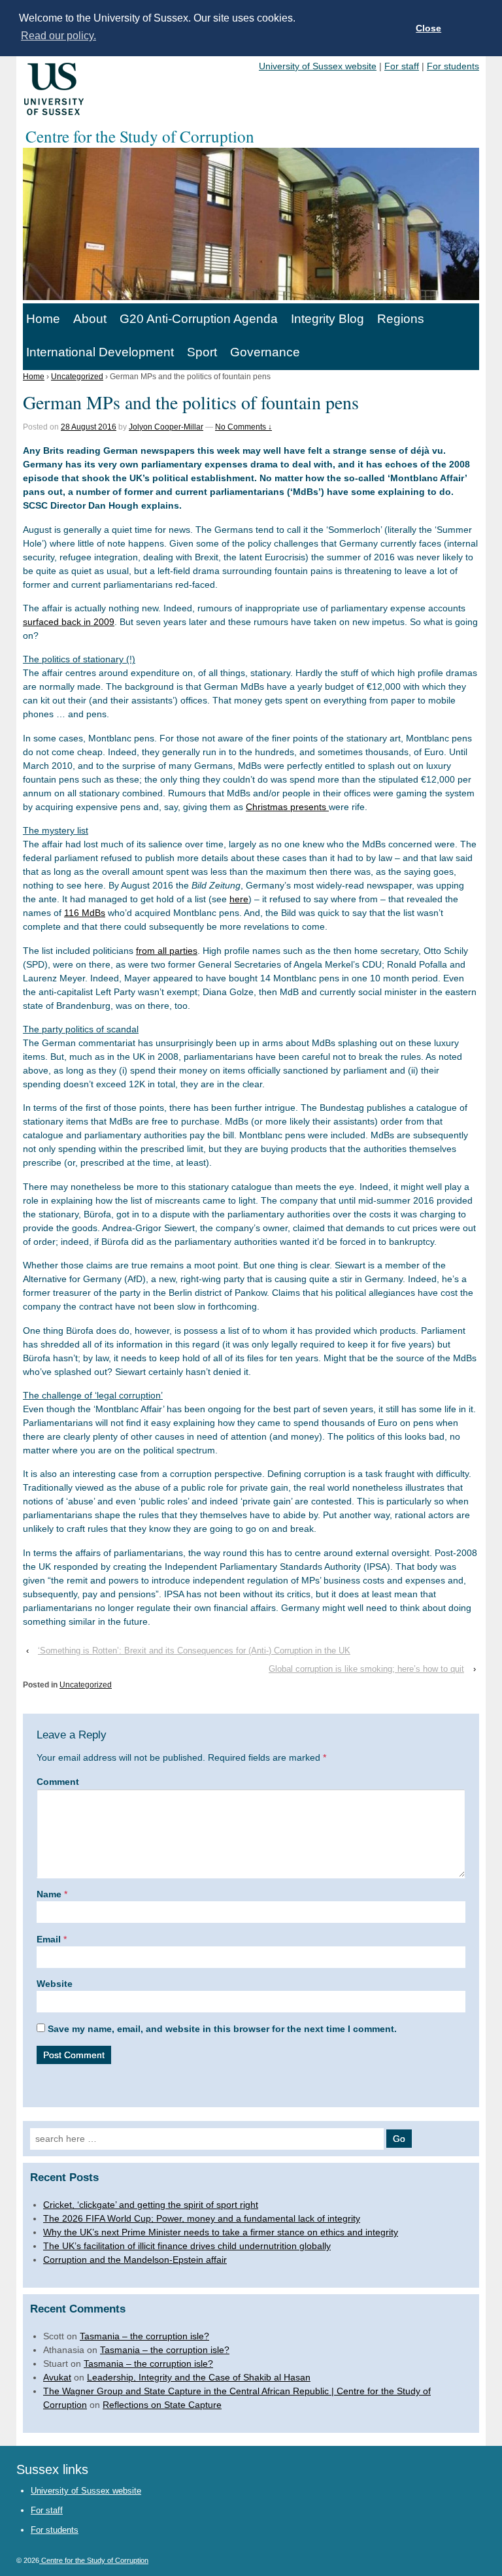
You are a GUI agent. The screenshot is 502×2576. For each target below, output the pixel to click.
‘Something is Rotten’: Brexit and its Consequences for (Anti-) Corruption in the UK (194, 1651)
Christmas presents (287, 807)
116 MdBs (85, 913)
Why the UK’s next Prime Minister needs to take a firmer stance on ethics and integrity (221, 2232)
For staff (402, 66)
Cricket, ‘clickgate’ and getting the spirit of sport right (151, 2205)
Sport (202, 352)
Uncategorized (77, 377)
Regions (401, 319)
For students (453, 66)
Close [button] (428, 28)
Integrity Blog (327, 319)
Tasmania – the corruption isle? (144, 2336)
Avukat (57, 2377)
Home (43, 319)
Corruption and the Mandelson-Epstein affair (135, 2260)
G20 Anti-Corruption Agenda (199, 319)
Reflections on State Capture (162, 2405)
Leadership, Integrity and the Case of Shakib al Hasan (199, 2377)
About (90, 319)
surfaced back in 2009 (69, 622)
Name (49, 1894)
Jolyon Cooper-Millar (166, 427)
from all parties (167, 951)
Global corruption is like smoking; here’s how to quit (366, 1669)
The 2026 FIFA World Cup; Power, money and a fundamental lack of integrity (202, 2218)
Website (55, 1984)
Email (49, 1939)
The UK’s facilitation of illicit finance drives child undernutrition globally (187, 2246)
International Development (100, 352)
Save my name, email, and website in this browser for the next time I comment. (222, 2029)
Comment (58, 1782)
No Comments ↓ (243, 427)
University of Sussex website (318, 66)
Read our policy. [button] (59, 36)
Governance (265, 352)
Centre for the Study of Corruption (94, 2560)
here (239, 899)
